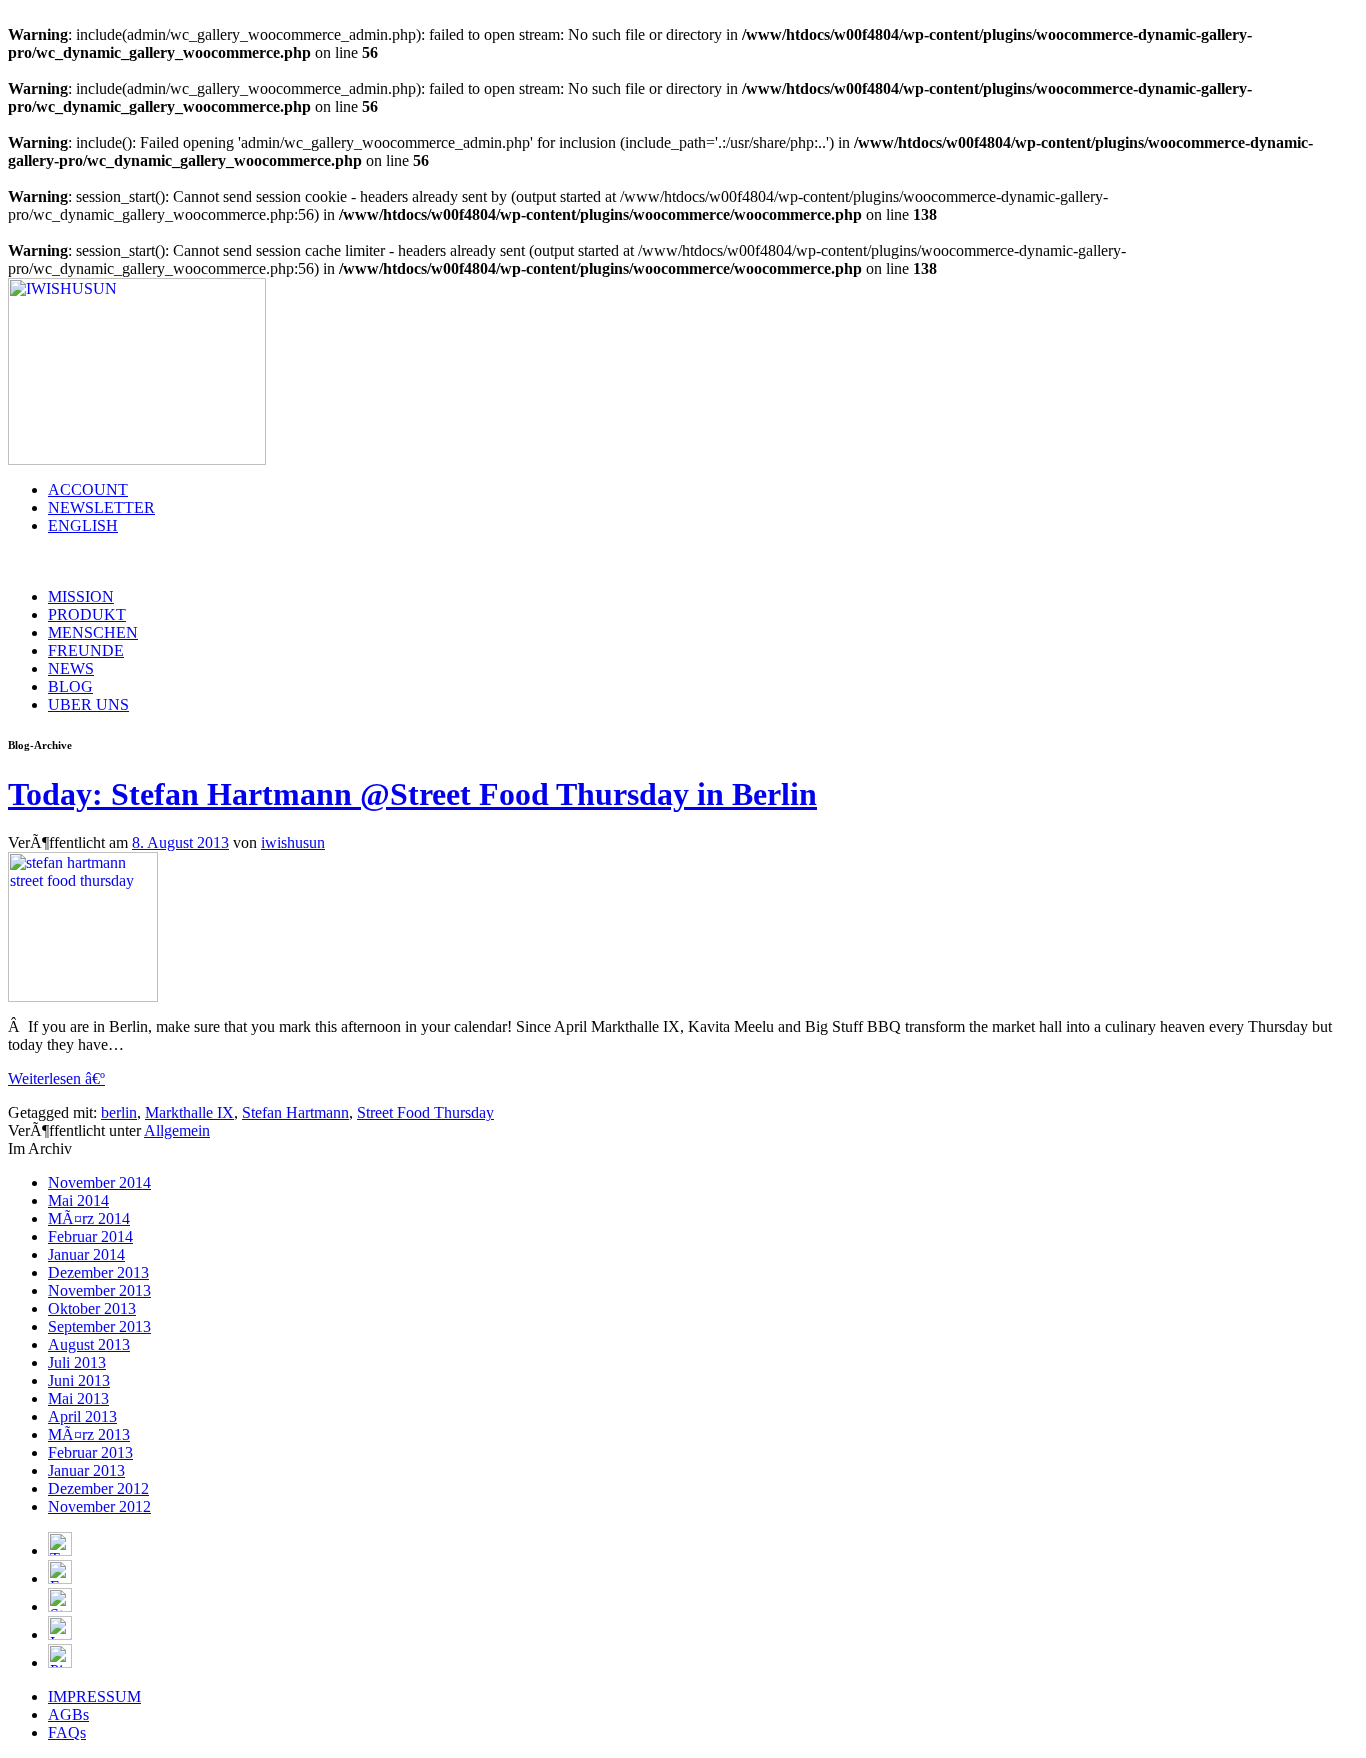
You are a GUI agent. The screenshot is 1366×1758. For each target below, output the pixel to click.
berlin (119, 1112)
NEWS (71, 668)
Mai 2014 (78, 1200)
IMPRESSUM (94, 1696)
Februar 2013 (90, 1452)
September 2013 (99, 1326)
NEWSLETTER (101, 507)
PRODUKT (87, 614)
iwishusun (293, 842)
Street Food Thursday (425, 1112)
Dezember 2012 (98, 1488)
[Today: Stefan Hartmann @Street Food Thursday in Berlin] (83, 996)
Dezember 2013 (98, 1272)
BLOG (70, 686)
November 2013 (99, 1290)
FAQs (67, 1732)
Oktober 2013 (92, 1308)
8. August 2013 (180, 842)
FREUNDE (86, 650)
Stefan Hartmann (295, 1112)
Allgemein (177, 1130)
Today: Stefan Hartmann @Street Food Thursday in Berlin (412, 794)
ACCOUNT (88, 489)
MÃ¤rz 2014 (89, 1218)
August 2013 (89, 1344)
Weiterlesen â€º (56, 1078)
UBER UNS (88, 704)
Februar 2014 (90, 1236)
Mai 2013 (78, 1398)
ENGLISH (83, 525)
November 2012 (99, 1506)
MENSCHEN (93, 632)
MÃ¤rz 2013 (89, 1434)
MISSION (81, 596)
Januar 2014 (86, 1254)
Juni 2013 (79, 1380)
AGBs (68, 1714)
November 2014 (99, 1182)
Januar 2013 (86, 1470)
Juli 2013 (77, 1362)
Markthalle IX (189, 1112)
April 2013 (82, 1416)
